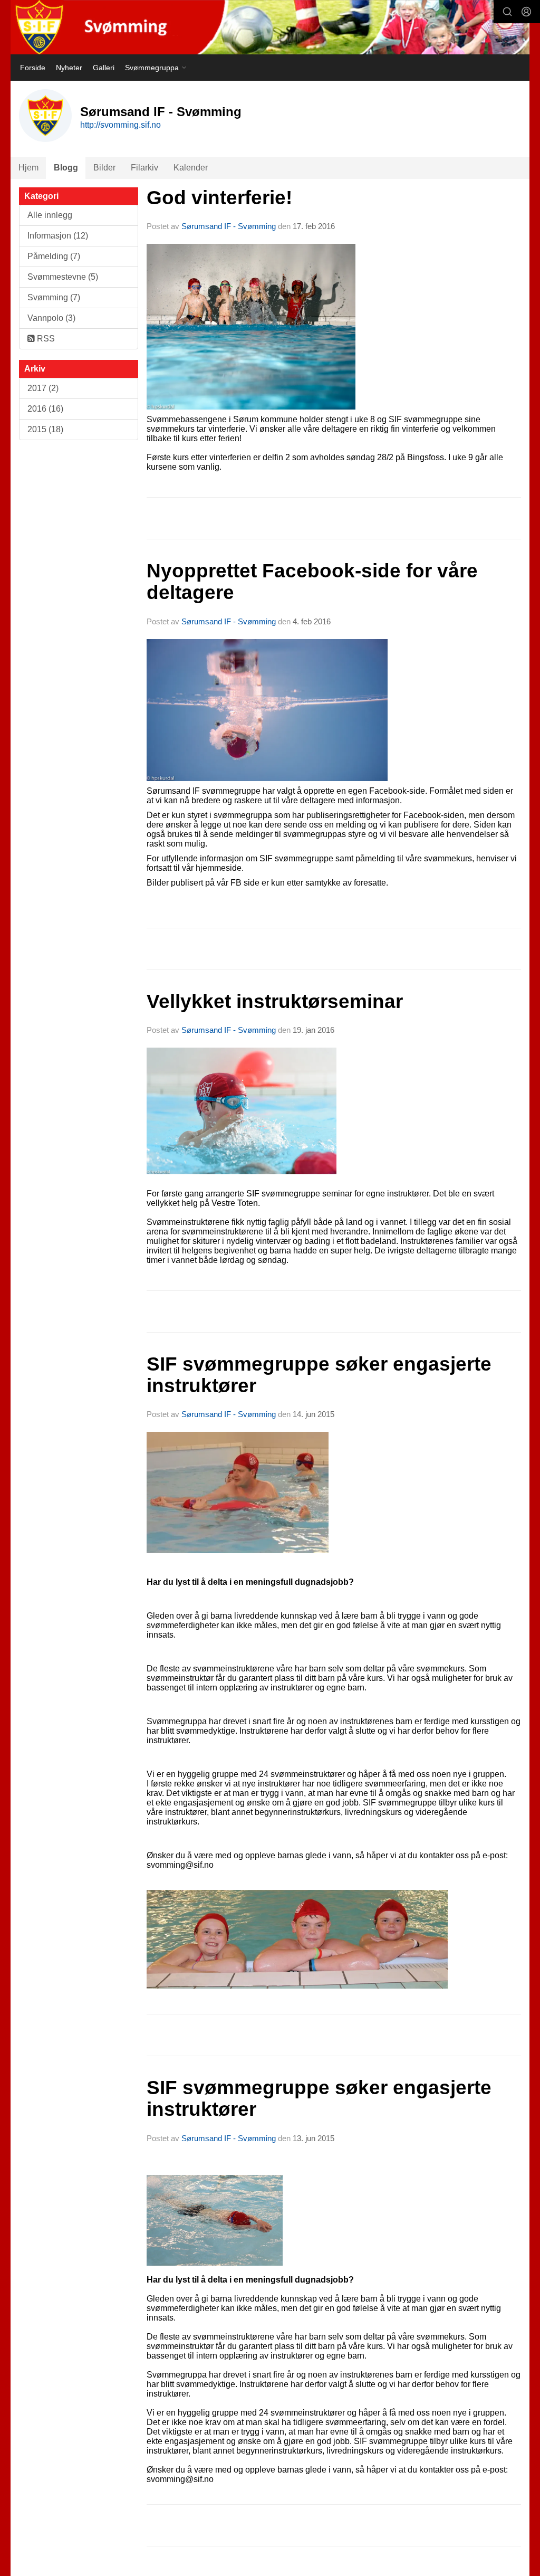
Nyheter (69, 68)
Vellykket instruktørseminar (275, 1001)
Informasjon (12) (58, 236)
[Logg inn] (526, 12)
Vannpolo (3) (51, 318)
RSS (45, 339)
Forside (33, 68)
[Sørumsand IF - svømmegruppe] (270, 27)
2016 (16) (45, 409)
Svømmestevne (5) (63, 277)
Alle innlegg (50, 215)
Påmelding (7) (54, 256)
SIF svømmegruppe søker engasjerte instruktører (319, 1375)
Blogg (66, 168)
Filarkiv (144, 168)
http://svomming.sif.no (120, 125)
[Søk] (507, 12)
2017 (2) (43, 388)
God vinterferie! (219, 198)
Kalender (191, 168)
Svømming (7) (54, 297)
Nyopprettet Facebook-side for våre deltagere (312, 582)
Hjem (28, 168)
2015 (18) (45, 429)
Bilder (104, 168)
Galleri (104, 68)
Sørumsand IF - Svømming (229, 226)
